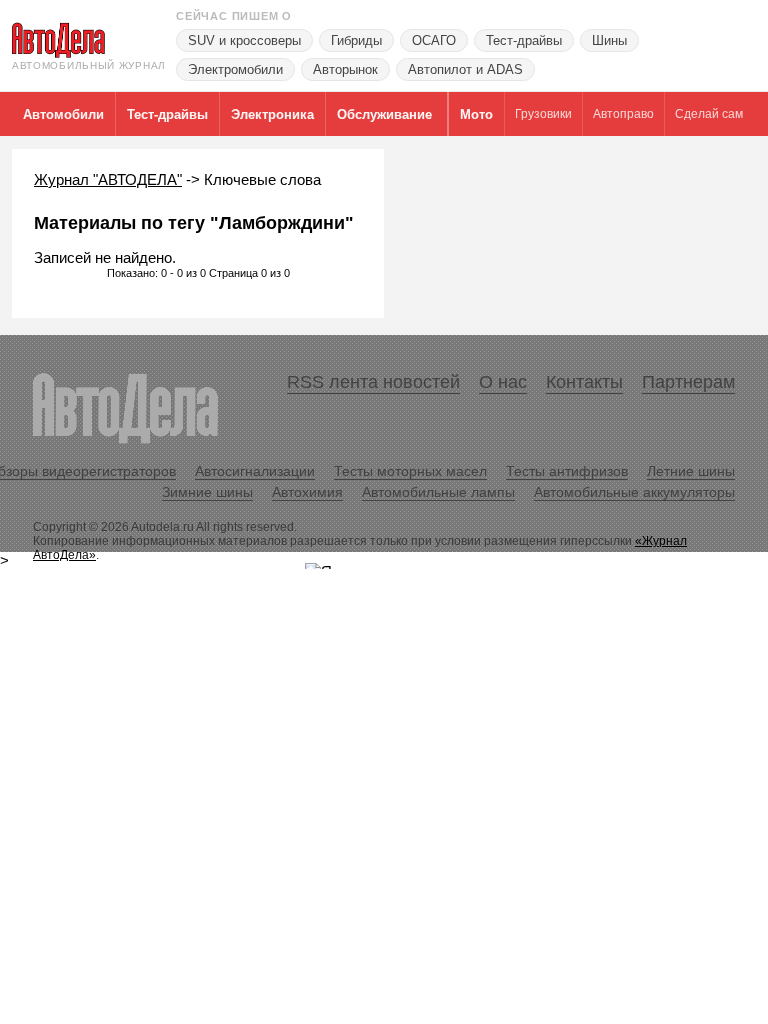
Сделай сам (709, 114)
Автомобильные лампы (438, 492)
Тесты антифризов (567, 471)
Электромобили (235, 69)
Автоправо (623, 114)
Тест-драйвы (524, 40)
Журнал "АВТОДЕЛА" (108, 179)
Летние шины (691, 471)
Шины (609, 40)
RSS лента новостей (373, 382)
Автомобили (63, 114)
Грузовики (543, 114)
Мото (476, 114)
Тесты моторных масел (410, 471)
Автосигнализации (255, 471)
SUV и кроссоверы (244, 40)
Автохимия (307, 492)
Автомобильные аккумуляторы (634, 492)
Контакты (584, 382)
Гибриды (356, 40)
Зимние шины (207, 492)
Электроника (272, 114)
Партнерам (688, 382)
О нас (503, 382)
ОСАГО (434, 40)
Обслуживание (384, 114)
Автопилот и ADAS (465, 69)
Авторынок (345, 69)
